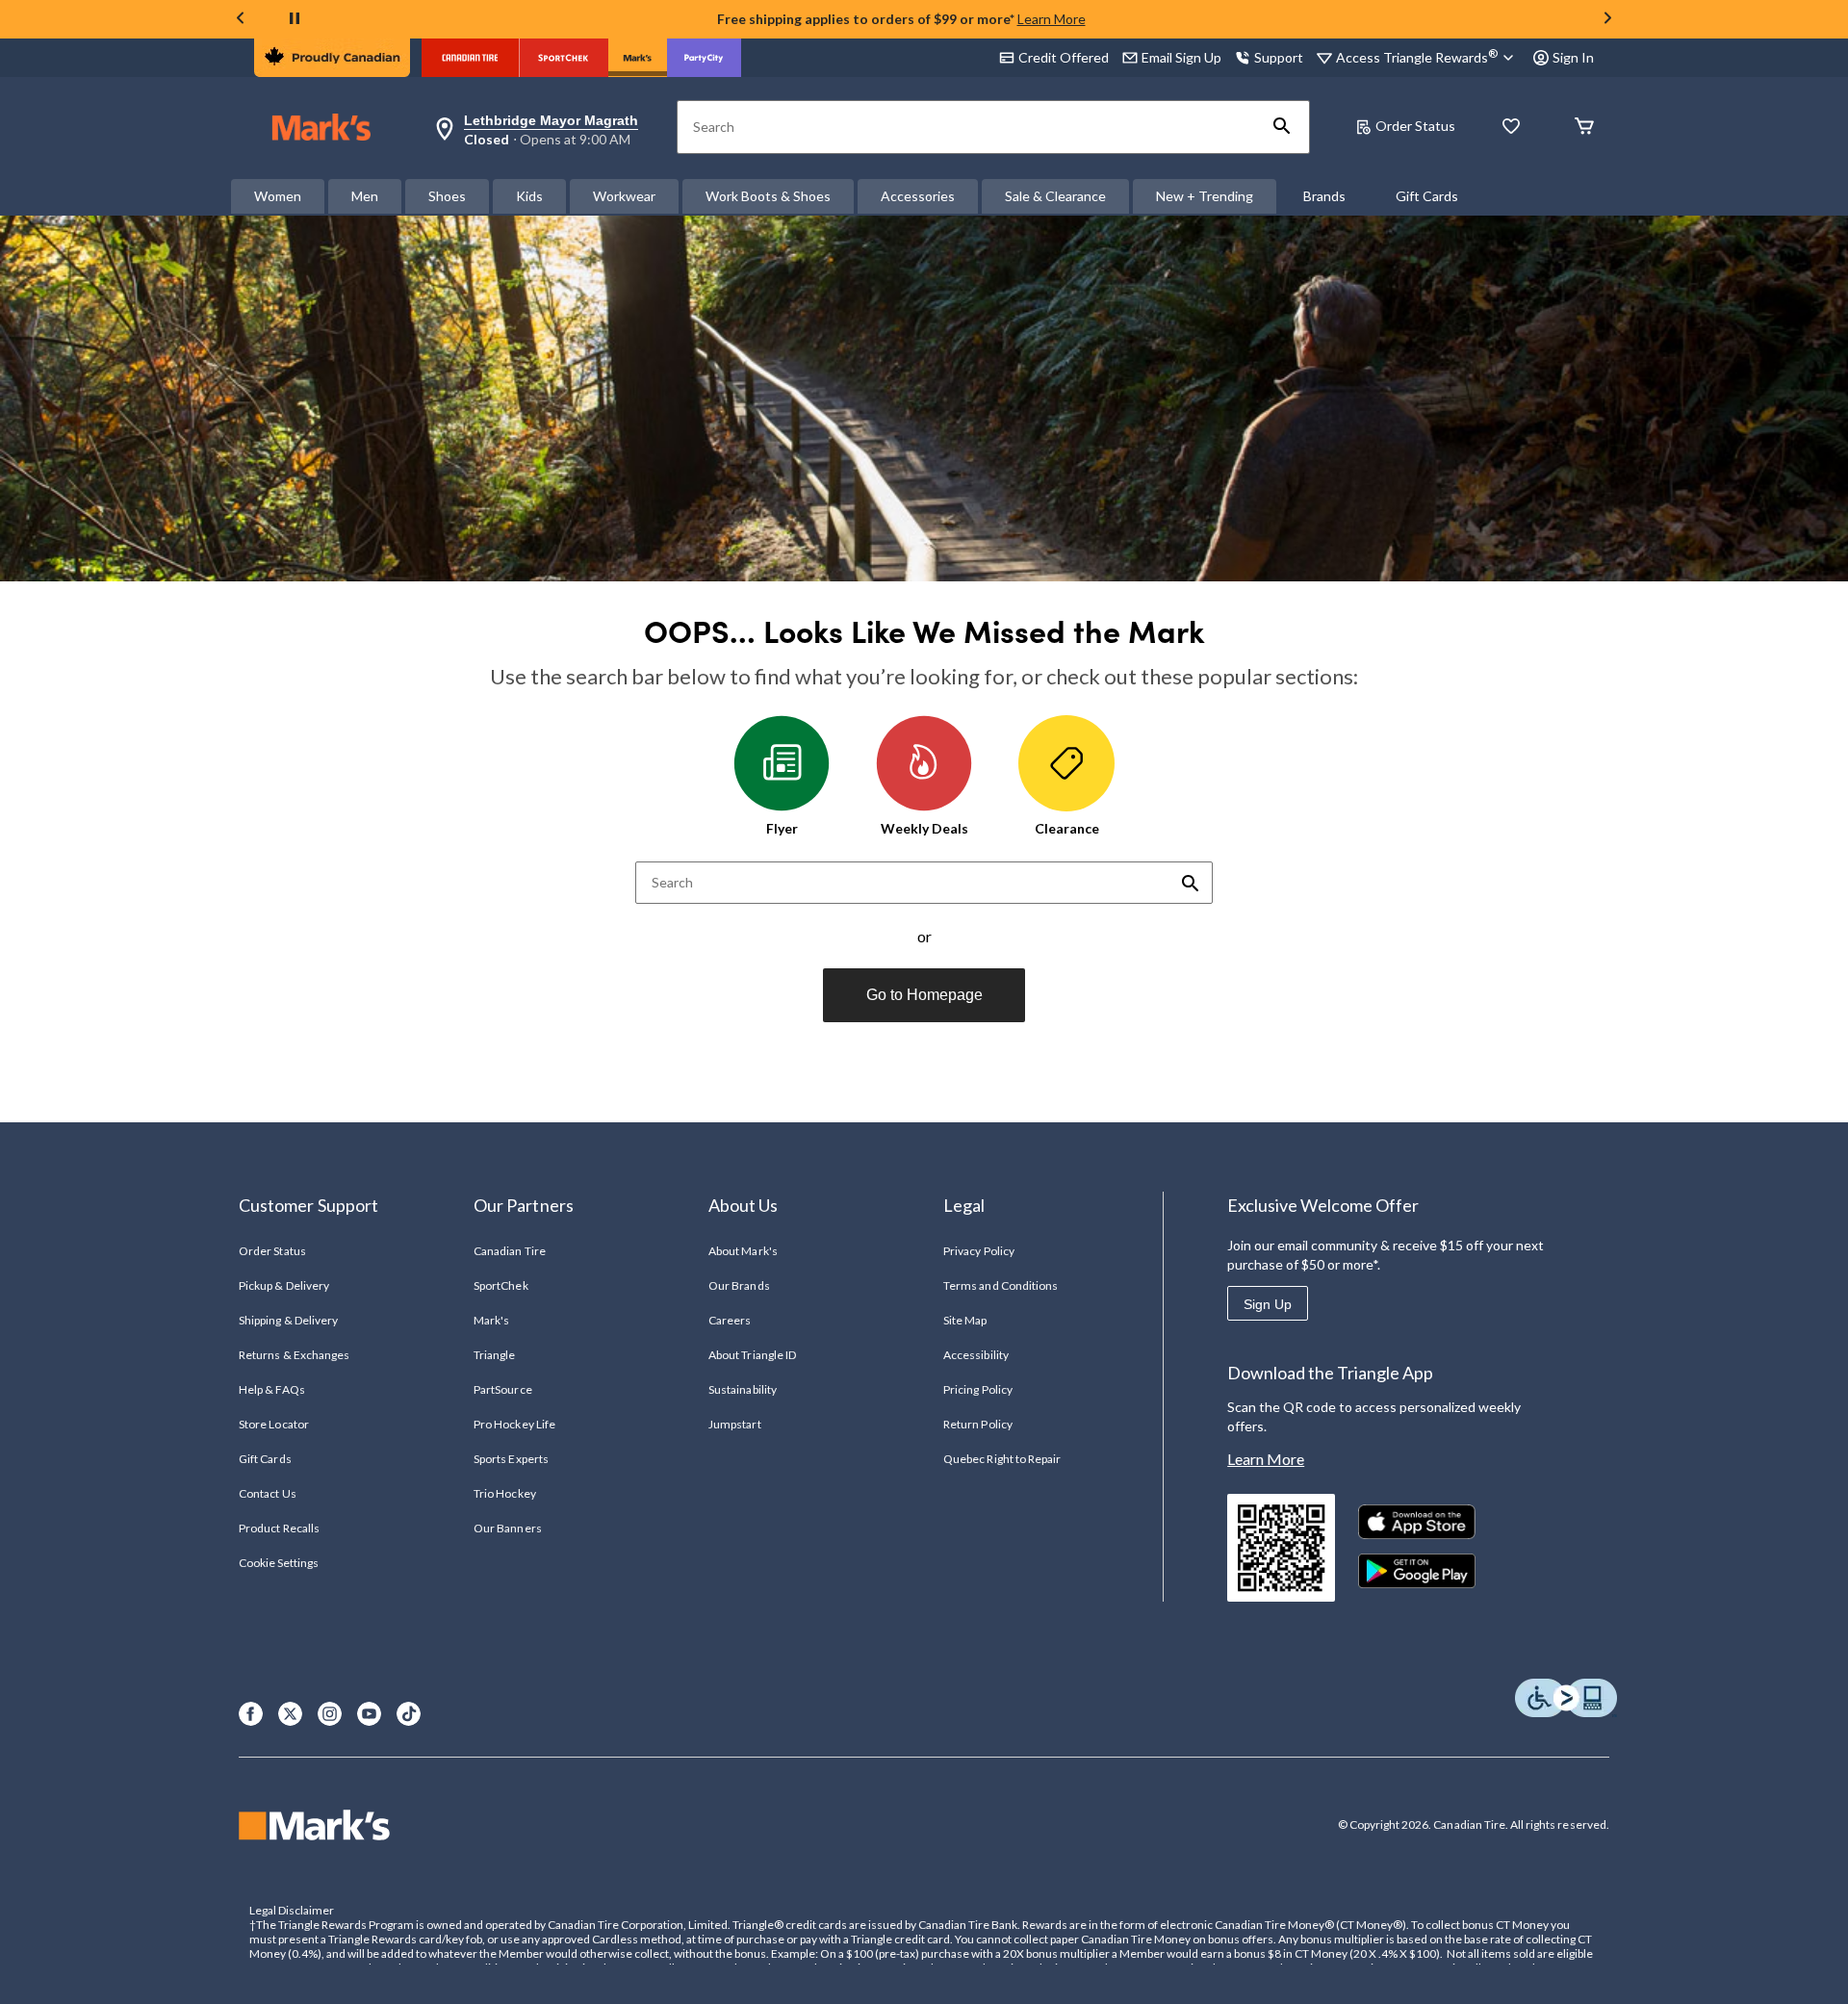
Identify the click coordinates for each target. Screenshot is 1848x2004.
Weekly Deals (924, 828)
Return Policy (978, 1424)
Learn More (1052, 19)
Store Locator (274, 1424)
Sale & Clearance (1055, 196)
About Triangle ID (752, 1355)
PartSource (502, 1389)
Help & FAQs (271, 1389)
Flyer (782, 828)
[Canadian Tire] (470, 58)
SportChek (500, 1285)
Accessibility (976, 1355)
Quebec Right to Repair (1002, 1459)
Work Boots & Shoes (768, 196)
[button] (1282, 127)
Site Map (965, 1320)
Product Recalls (279, 1528)
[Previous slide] (241, 20)
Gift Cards (1427, 196)
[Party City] (704, 58)
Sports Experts (511, 1459)
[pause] (295, 19)
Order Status (1415, 126)
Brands (1324, 196)
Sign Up (1268, 1304)
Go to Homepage (924, 995)
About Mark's (743, 1251)
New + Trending (1205, 196)
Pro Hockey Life (514, 1424)
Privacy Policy (979, 1251)
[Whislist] (1511, 128)
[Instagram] (330, 1714)
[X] (290, 1714)
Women (278, 196)
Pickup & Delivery (284, 1285)
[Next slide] (1607, 20)
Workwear (624, 196)
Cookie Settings (279, 1563)
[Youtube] (369, 1714)
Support (1279, 57)
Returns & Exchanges (294, 1355)
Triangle (494, 1355)
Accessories (918, 196)
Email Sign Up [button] (1181, 57)
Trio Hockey (504, 1493)
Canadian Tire (510, 1251)
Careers (730, 1320)
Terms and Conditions (1001, 1285)
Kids (529, 196)
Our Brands (739, 1285)
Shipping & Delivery (288, 1320)
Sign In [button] (1573, 57)
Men (365, 196)
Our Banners (507, 1528)
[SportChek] (564, 58)
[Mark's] (638, 58)
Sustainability (743, 1389)
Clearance (1067, 828)
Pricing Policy (978, 1389)
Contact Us (267, 1493)
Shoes (447, 196)
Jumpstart (734, 1424)
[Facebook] (251, 1714)
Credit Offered (1064, 57)
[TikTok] (409, 1714)
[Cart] (1584, 128)
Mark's (491, 1320)
